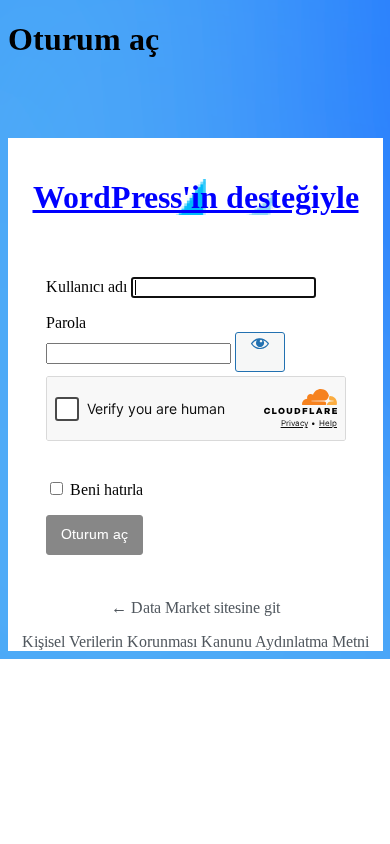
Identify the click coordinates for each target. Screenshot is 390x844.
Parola (66, 322)
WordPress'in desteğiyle (196, 197)
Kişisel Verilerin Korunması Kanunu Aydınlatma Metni (195, 641)
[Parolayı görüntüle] (260, 352)
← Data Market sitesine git (195, 607)
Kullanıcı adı (86, 286)
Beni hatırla (106, 489)
